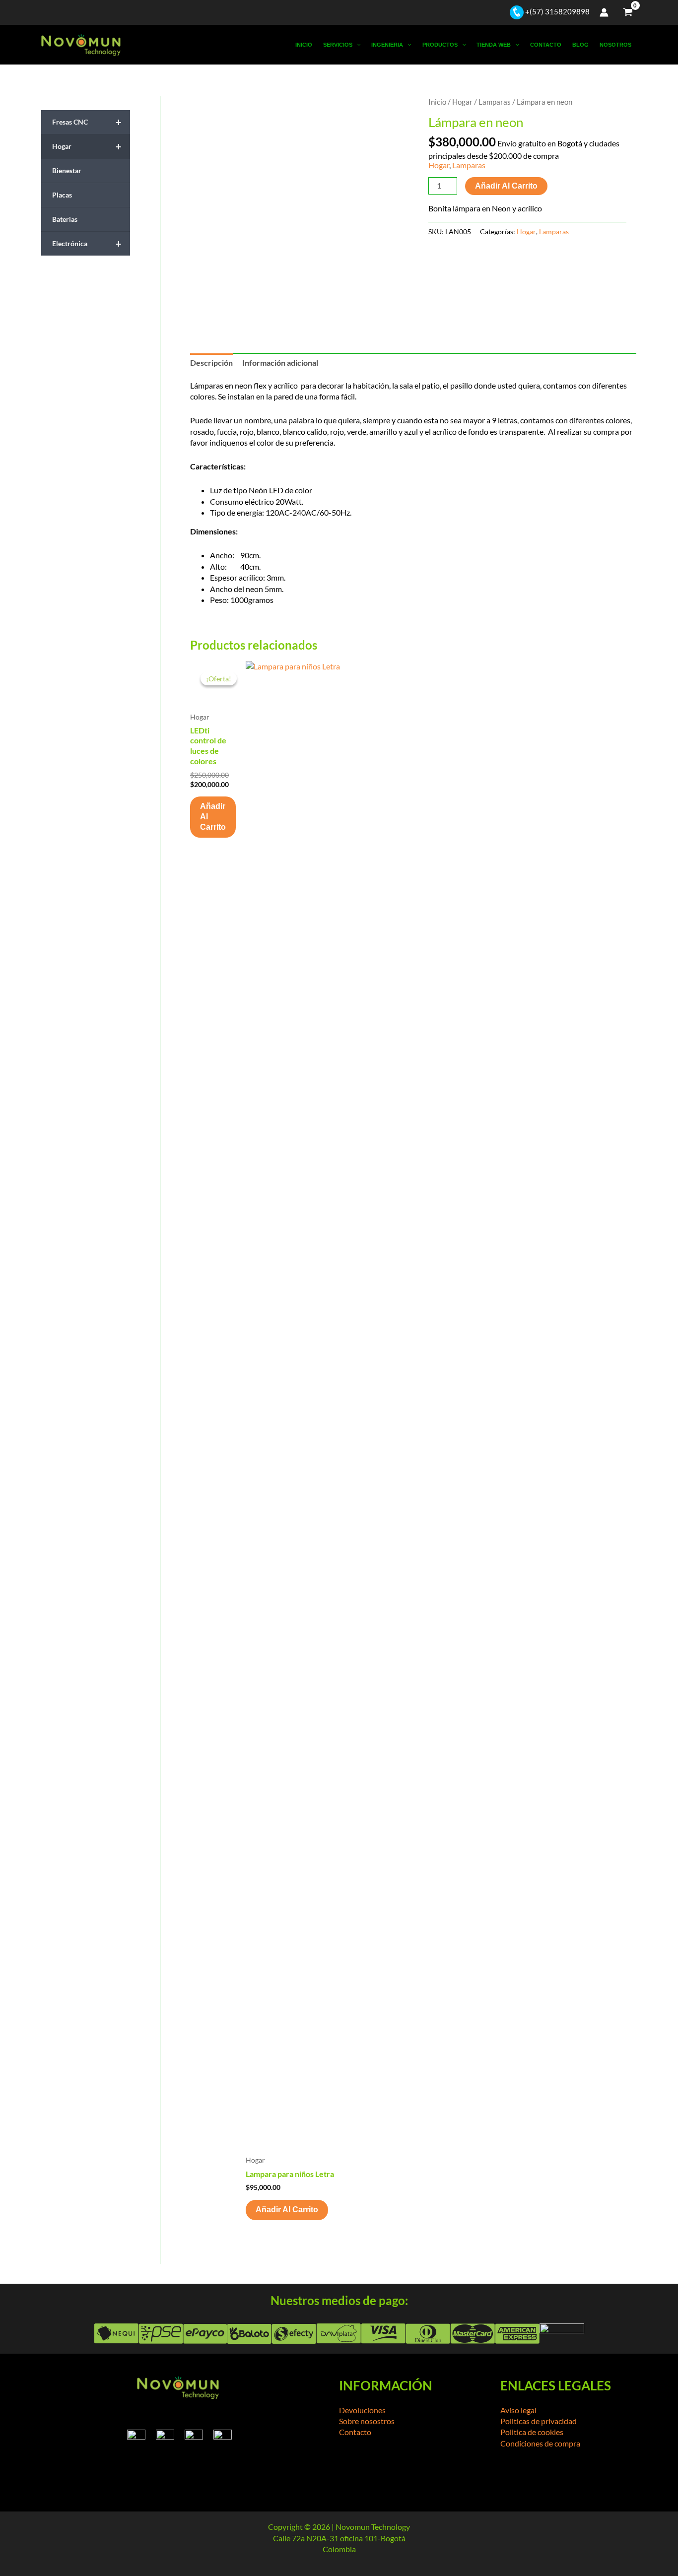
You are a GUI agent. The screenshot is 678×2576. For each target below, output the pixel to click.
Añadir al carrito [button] (213, 817)
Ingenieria (387, 45)
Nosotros (615, 45)
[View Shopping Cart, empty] (628, 12)
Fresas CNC (87, 122)
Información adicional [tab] (280, 363)
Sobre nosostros (367, 2421)
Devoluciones (362, 2410)
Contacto (546, 45)
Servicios (338, 45)
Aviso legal (518, 2410)
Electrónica (87, 244)
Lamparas (495, 102)
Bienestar (67, 170)
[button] (357, 45)
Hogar (87, 146)
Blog (580, 45)
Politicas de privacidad (539, 2421)
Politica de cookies (532, 2432)
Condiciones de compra (540, 2443)
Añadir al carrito (506, 186)
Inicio (304, 45)
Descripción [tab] (211, 363)
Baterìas (65, 219)
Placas (62, 195)
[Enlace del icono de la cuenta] (604, 12)
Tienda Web (494, 45)
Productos (440, 45)
